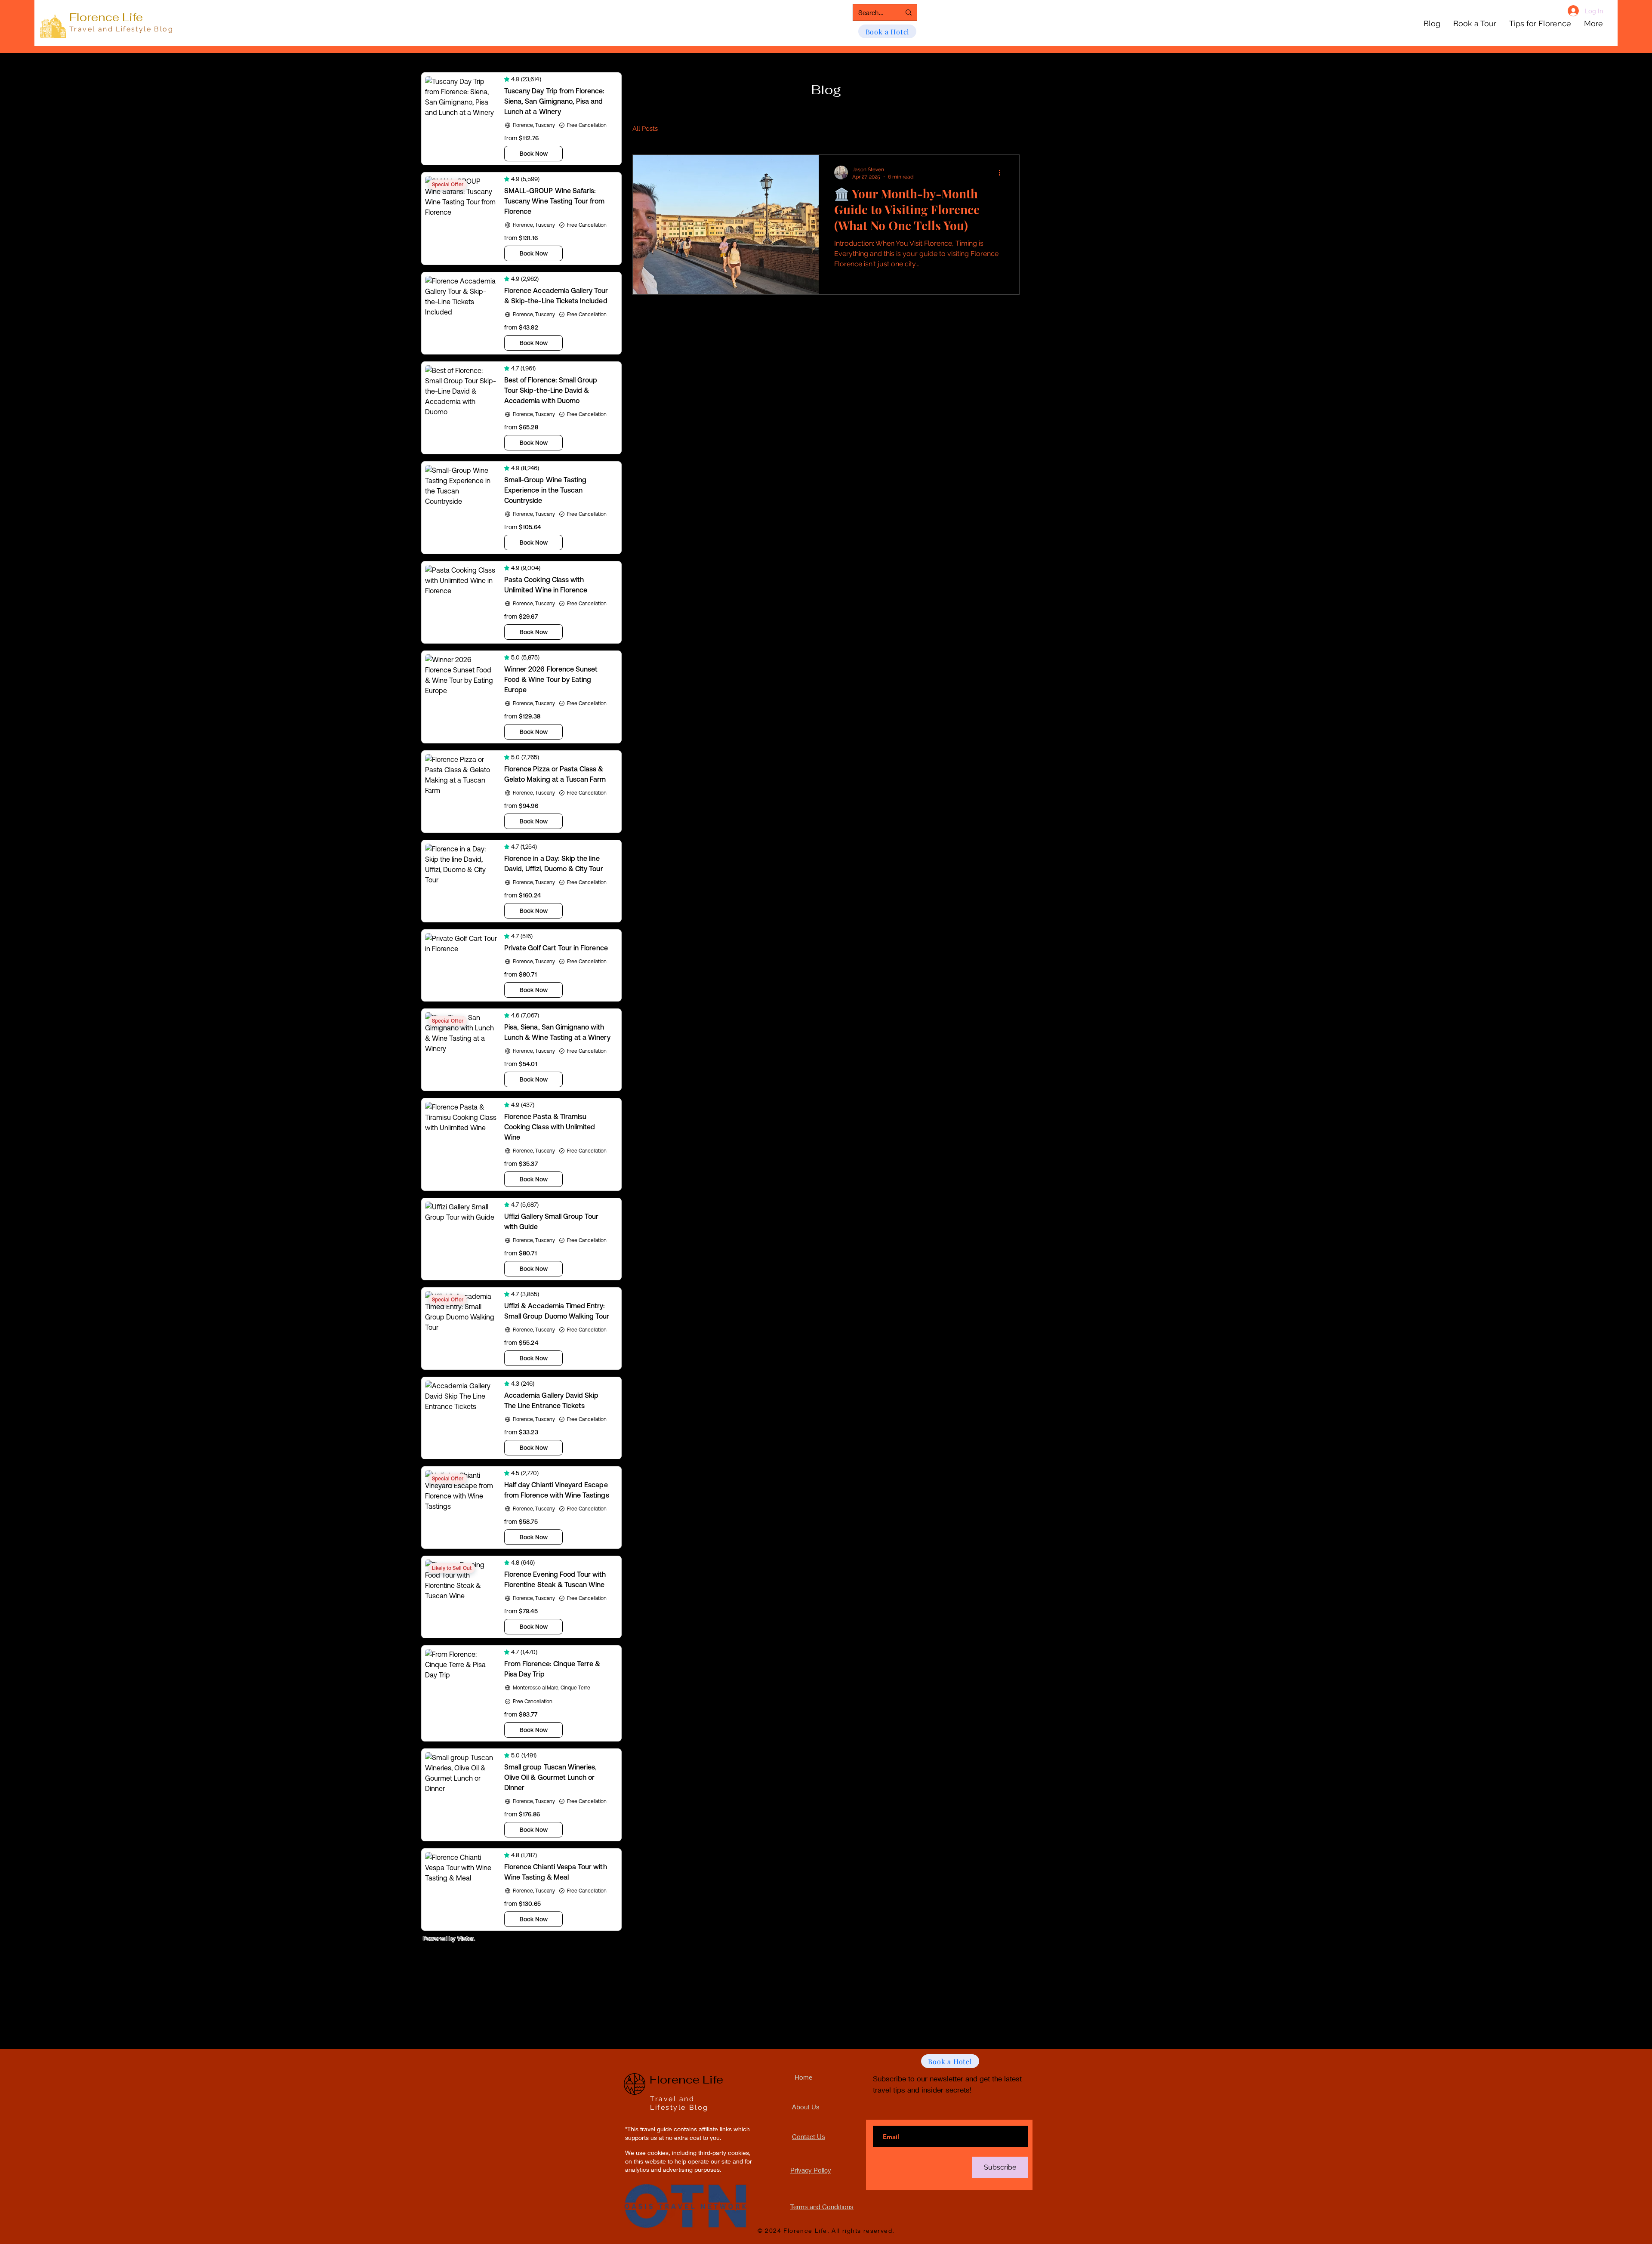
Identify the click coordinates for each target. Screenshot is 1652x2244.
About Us (806, 2107)
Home (803, 2077)
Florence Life (106, 17)
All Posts (645, 129)
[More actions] (1002, 173)
